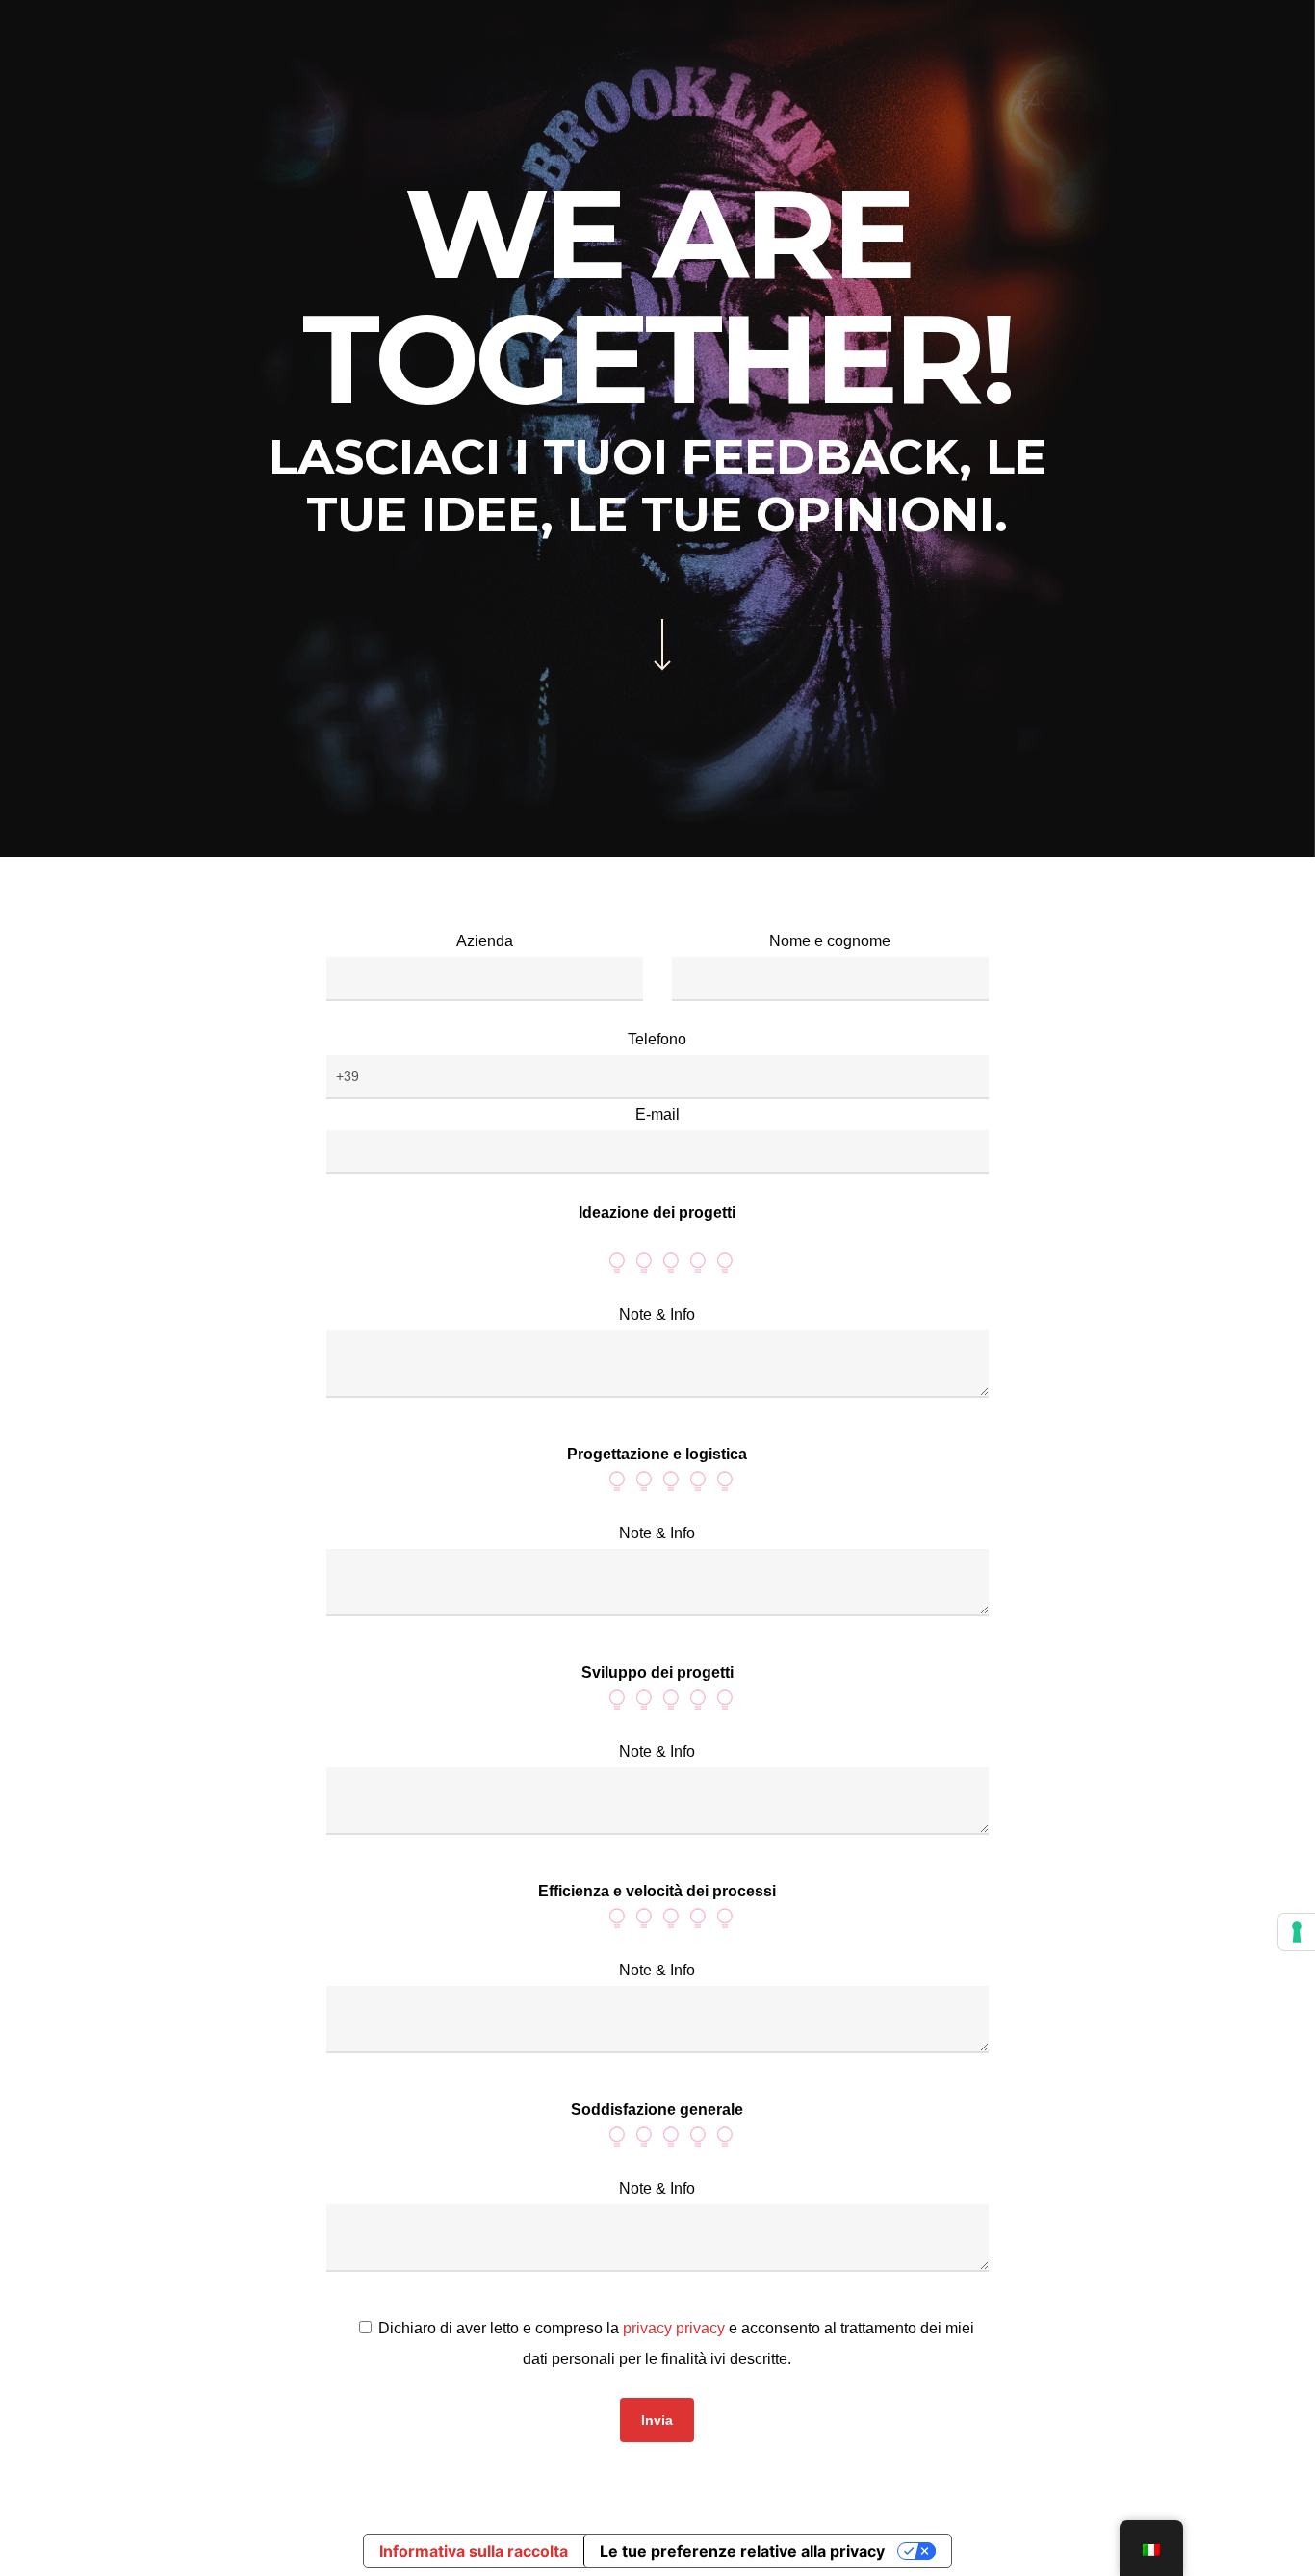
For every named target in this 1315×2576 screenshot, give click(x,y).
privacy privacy (674, 2328)
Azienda (485, 941)
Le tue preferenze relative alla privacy (742, 2551)
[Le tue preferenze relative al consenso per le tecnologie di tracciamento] (1297, 1932)
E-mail (657, 1114)
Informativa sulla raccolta (474, 2551)
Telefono (657, 1039)
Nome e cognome (830, 941)
